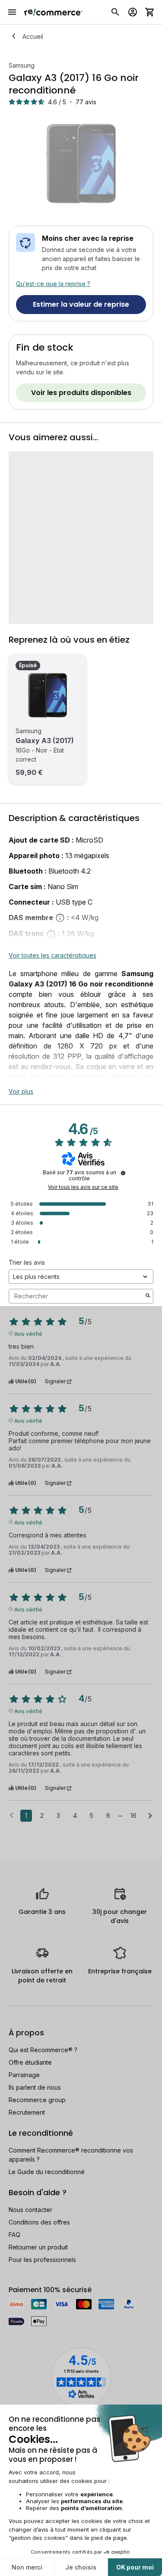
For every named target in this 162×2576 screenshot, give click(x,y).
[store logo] (53, 12)
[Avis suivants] (150, 1816)
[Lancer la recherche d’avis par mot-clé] (148, 1296)
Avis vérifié (28, 1333)
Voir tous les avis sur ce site (83, 1187)
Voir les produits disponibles (81, 393)
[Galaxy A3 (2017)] (48, 695)
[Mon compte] (133, 12)
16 (133, 1815)
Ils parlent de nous (35, 2087)
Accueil (33, 36)
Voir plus (21, 1091)
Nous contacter (30, 2210)
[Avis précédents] (11, 1815)
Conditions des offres (39, 2222)
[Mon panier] (150, 12)
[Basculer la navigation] (12, 12)
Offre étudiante (30, 2062)
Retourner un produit (38, 2247)
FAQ (14, 2235)
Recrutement (27, 2112)
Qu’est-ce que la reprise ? (53, 284)
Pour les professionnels (42, 2260)
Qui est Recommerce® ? (43, 2050)
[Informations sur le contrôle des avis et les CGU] (123, 1173)
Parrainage (24, 2075)
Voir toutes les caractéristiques (52, 955)
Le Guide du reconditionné (47, 2172)
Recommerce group (37, 2100)
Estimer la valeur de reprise (81, 304)
